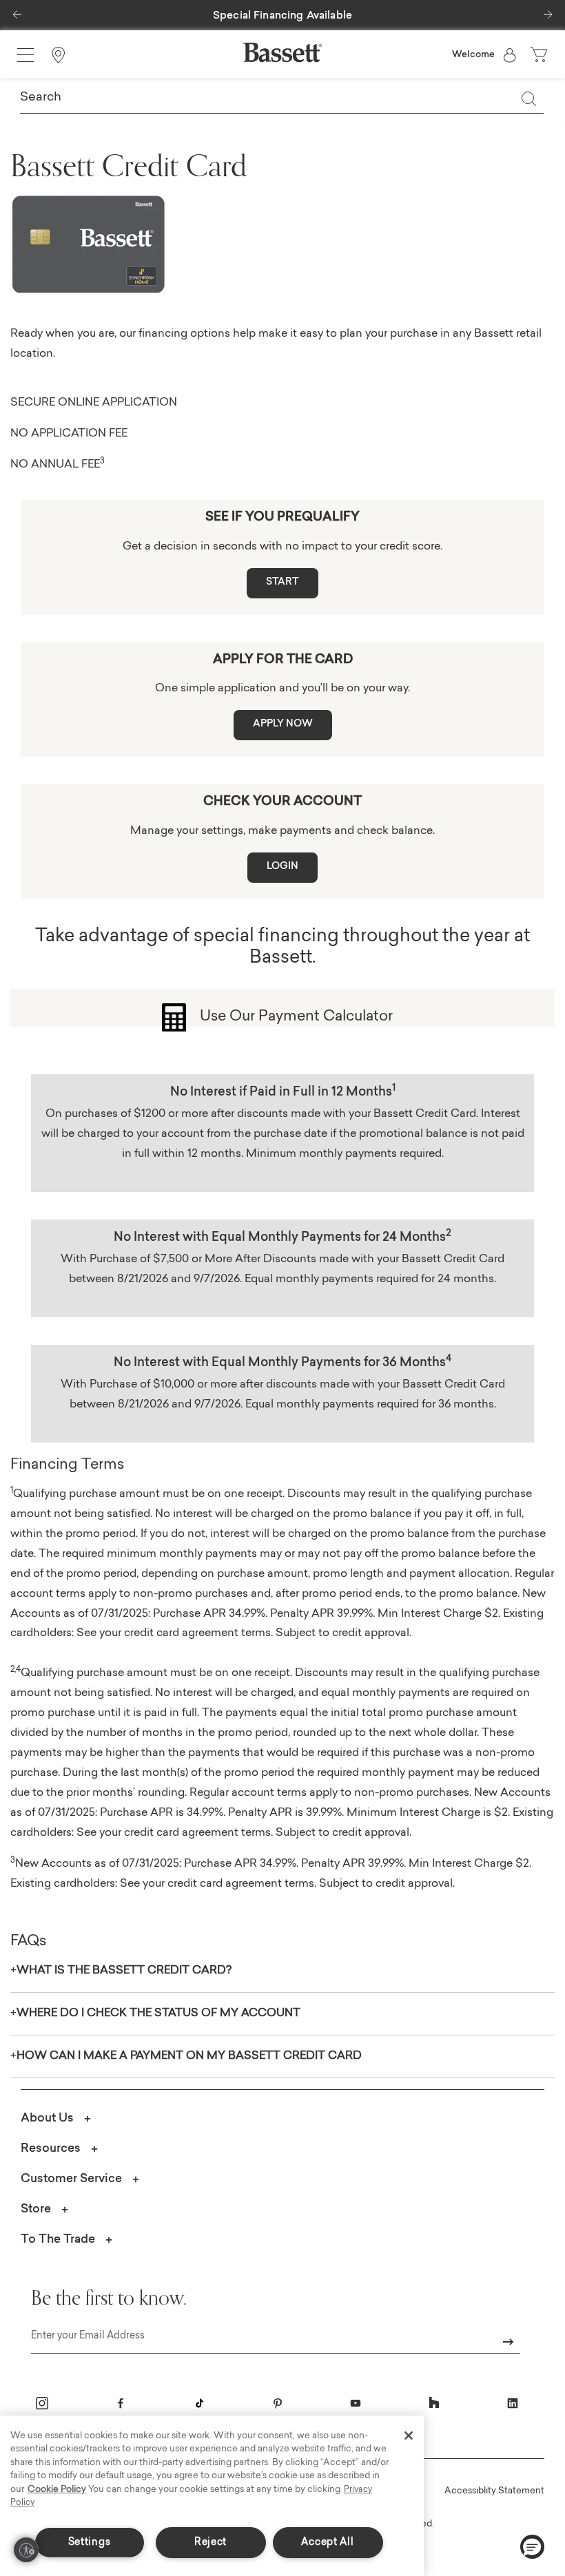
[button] (17, 11)
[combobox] (282, 98)
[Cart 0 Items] (540, 55)
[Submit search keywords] (528, 98)
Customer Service (71, 2179)
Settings (90, 2543)
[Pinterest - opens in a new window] (278, 2403)
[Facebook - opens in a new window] (121, 2403)
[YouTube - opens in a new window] (356, 2403)
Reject (210, 2543)
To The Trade (58, 2240)
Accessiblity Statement (494, 2491)
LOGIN (282, 867)
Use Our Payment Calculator (296, 1017)
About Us (47, 2118)
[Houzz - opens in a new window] (434, 2403)
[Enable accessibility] (26, 2550)
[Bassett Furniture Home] (282, 52)
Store (36, 2209)
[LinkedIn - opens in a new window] (513, 2403)
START (282, 583)
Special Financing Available (282, 16)
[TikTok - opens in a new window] (199, 2403)
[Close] (409, 2436)
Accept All (327, 2543)
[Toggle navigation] (25, 55)
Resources (51, 2149)
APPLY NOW (283, 724)
